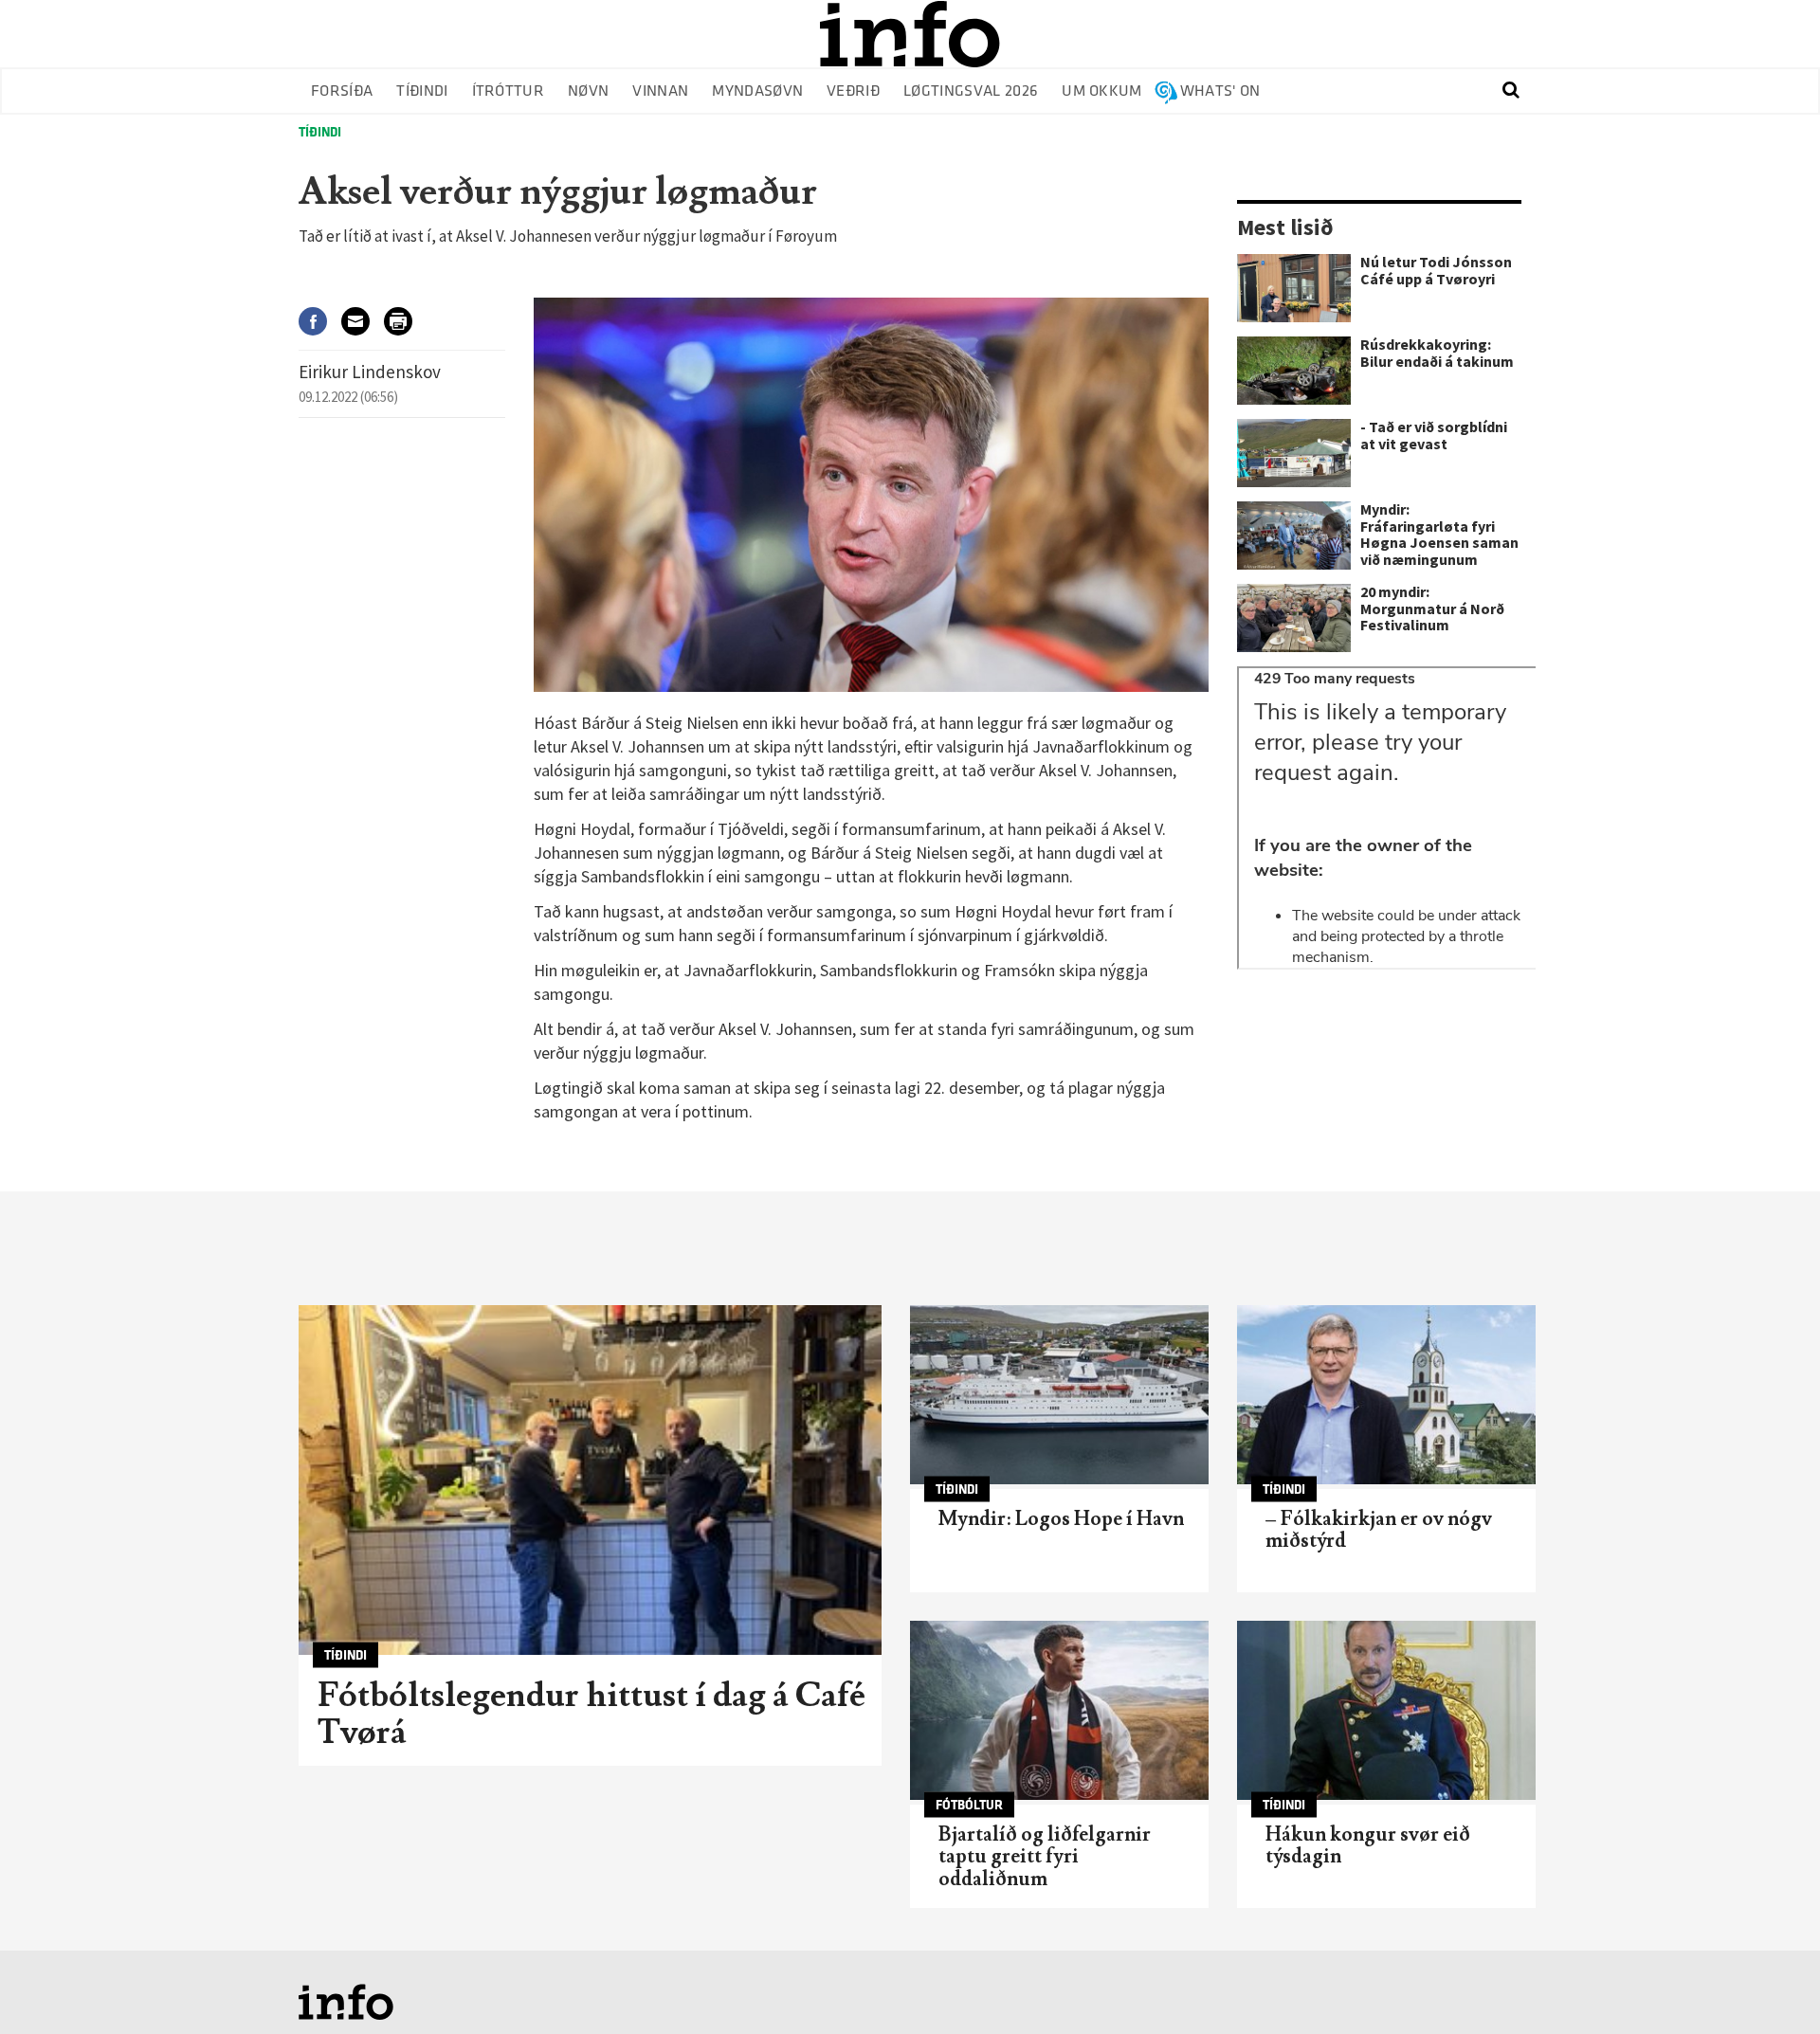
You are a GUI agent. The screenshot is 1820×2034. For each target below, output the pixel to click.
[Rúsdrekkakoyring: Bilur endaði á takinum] (1294, 371)
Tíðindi (422, 91)
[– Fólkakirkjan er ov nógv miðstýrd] (1386, 1395)
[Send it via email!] (363, 321)
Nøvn (588, 91)
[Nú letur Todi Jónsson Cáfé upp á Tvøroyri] (1294, 288)
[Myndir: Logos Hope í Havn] (1059, 1395)
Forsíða (342, 91)
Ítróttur (509, 91)
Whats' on (1220, 91)
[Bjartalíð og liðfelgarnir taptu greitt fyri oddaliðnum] (1059, 1710)
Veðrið (853, 91)
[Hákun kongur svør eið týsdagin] (1386, 1710)
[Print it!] (405, 321)
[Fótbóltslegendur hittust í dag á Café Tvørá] (590, 1480)
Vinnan (660, 91)
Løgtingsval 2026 (971, 91)
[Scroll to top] (1769, 1983)
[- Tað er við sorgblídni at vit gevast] (1294, 453)
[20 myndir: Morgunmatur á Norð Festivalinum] (1294, 618)
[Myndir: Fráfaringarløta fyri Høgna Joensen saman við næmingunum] (1294, 536)
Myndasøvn (757, 91)
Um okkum (1102, 91)
